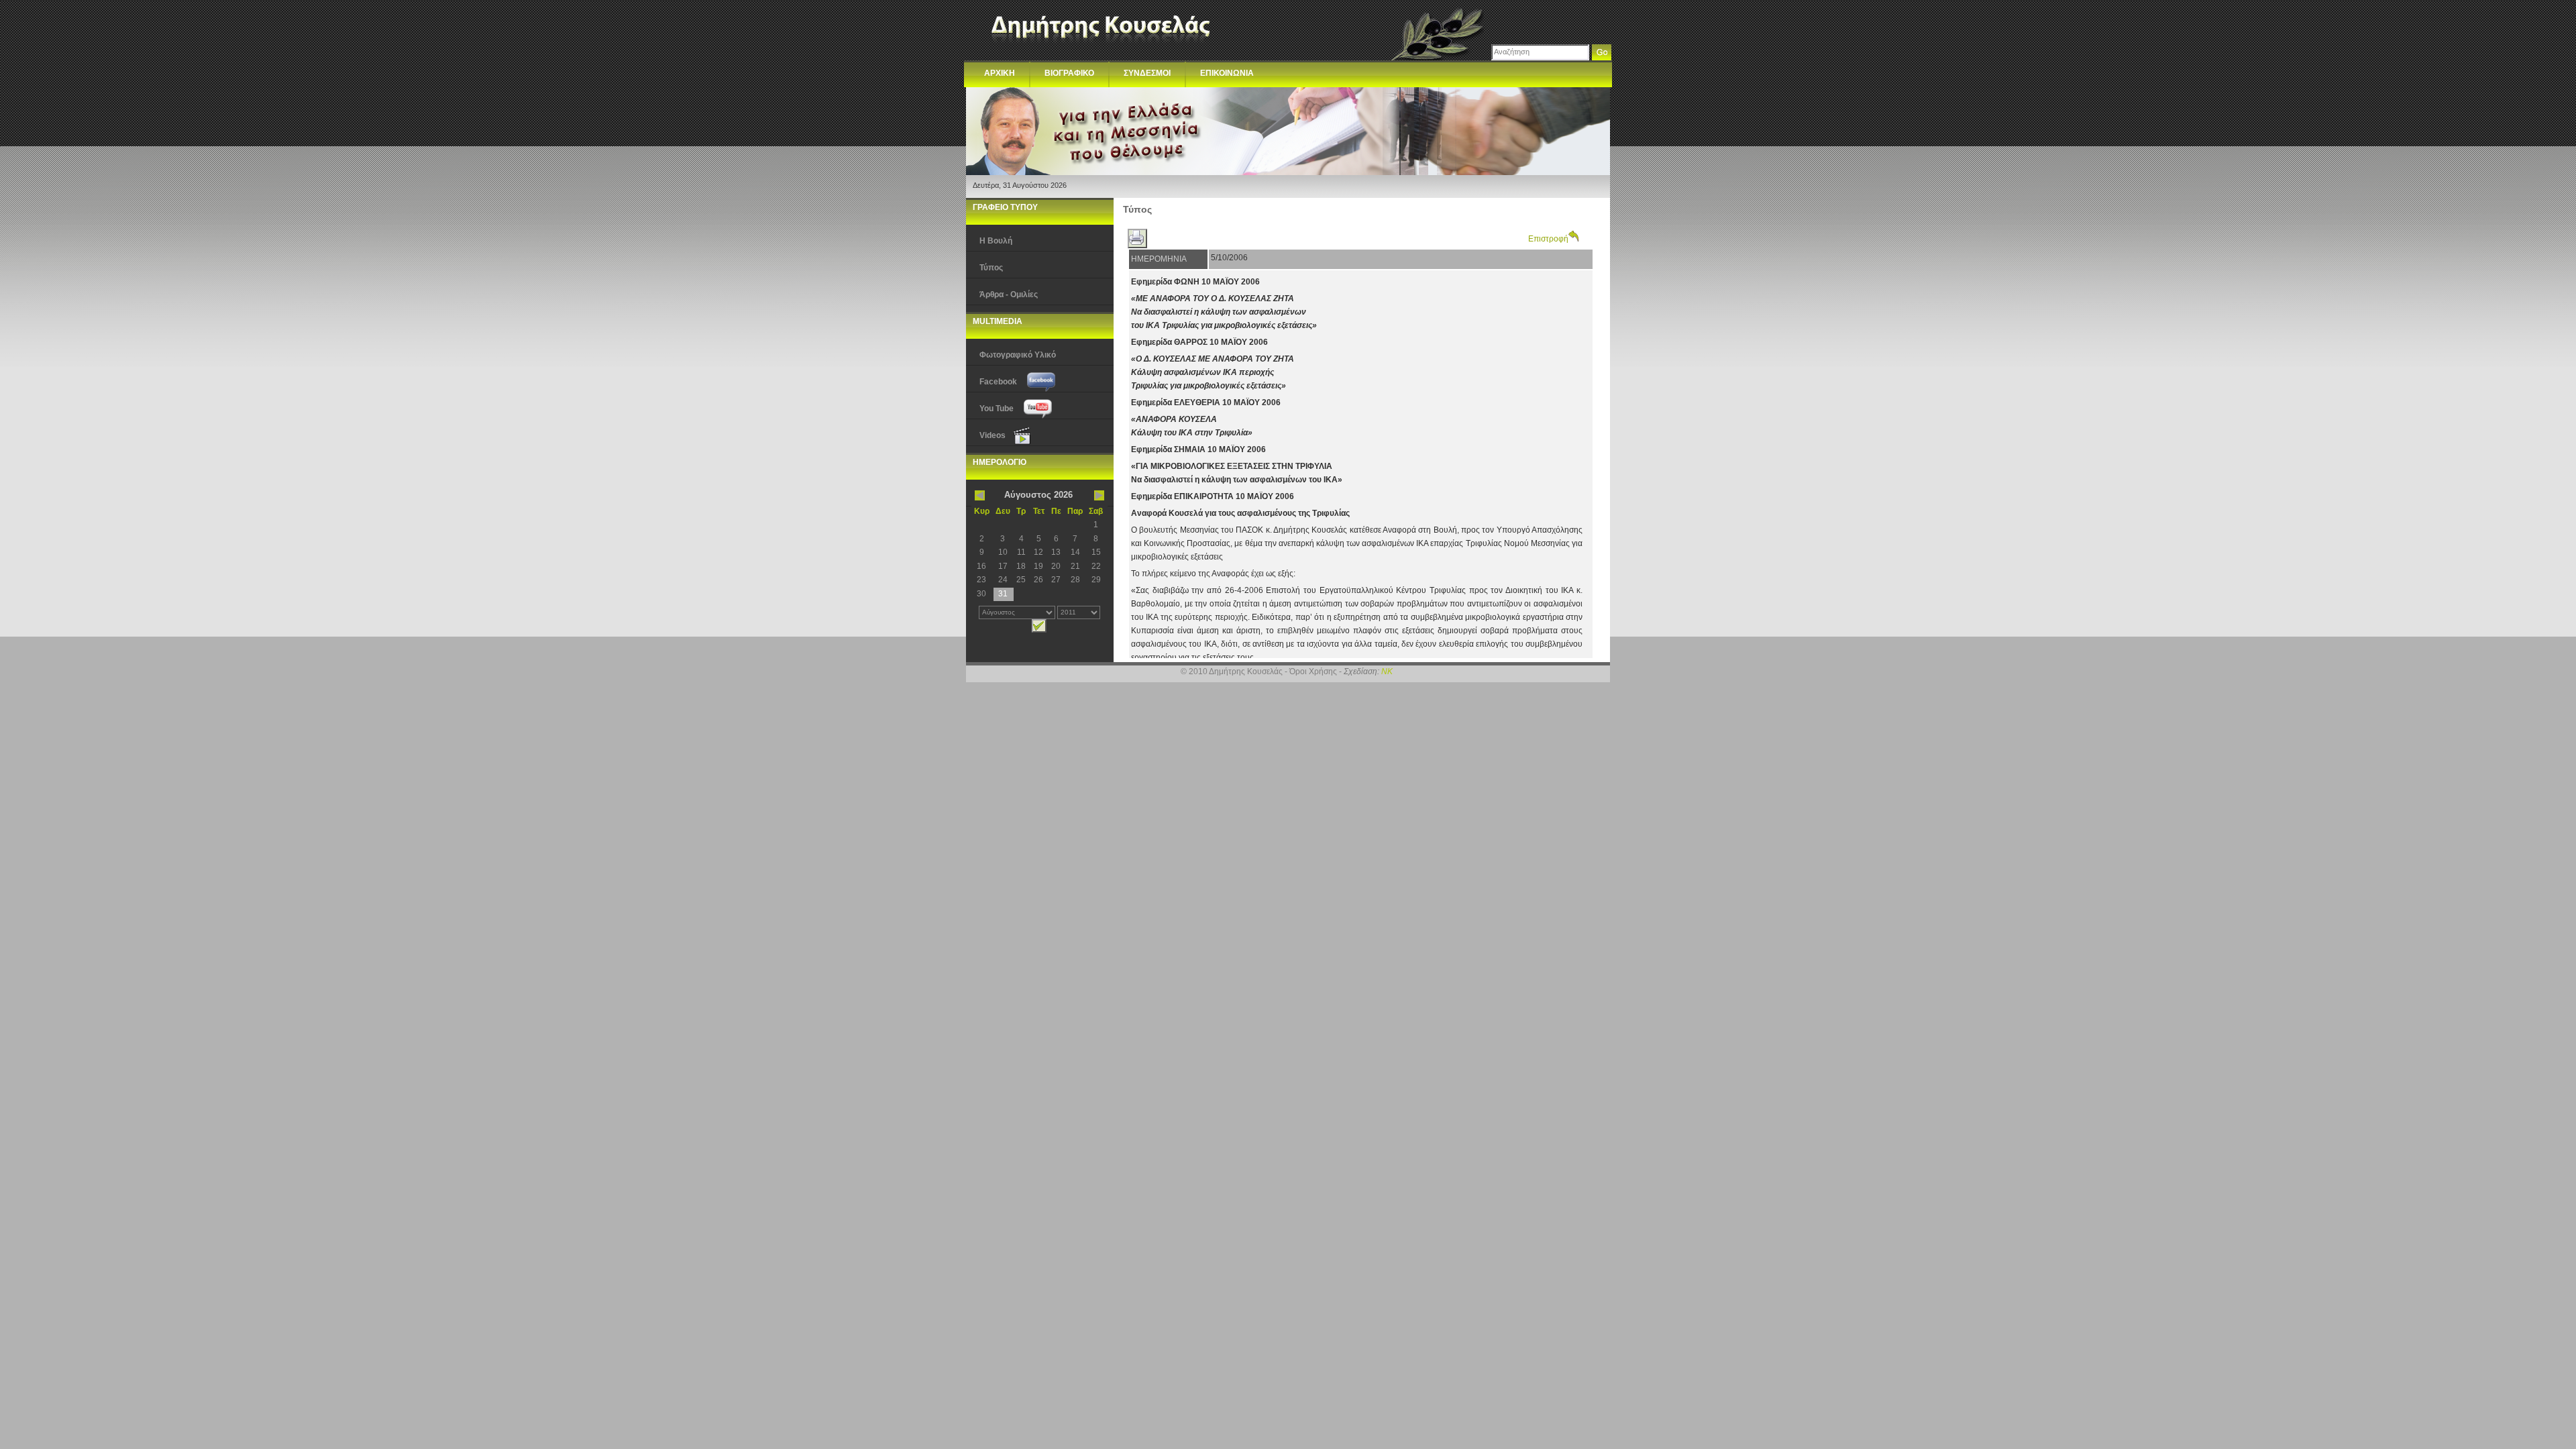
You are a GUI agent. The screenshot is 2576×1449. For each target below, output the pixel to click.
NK (1387, 672)
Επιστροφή (1548, 239)
